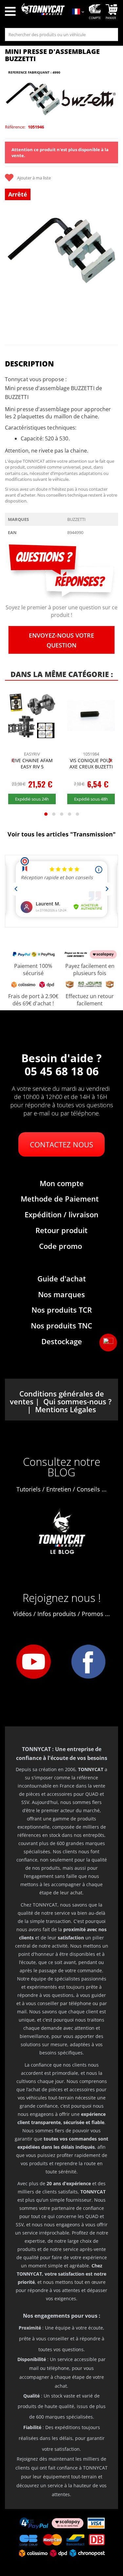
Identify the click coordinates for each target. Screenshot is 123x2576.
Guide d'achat (62, 1278)
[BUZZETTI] (89, 99)
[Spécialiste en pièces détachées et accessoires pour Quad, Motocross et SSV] (43, 12)
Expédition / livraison (61, 1214)
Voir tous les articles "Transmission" (62, 834)
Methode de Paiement (60, 1199)
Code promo (61, 1246)
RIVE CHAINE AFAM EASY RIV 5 (32, 764)
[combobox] (61, 35)
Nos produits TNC (61, 1325)
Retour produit (61, 1230)
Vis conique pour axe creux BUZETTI (91, 764)
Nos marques (61, 1294)
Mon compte (62, 1183)
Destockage (62, 1341)
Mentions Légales (66, 1409)
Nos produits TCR (62, 1310)
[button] (108, 1343)
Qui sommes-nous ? (77, 1401)
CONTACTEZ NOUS (61, 1144)
